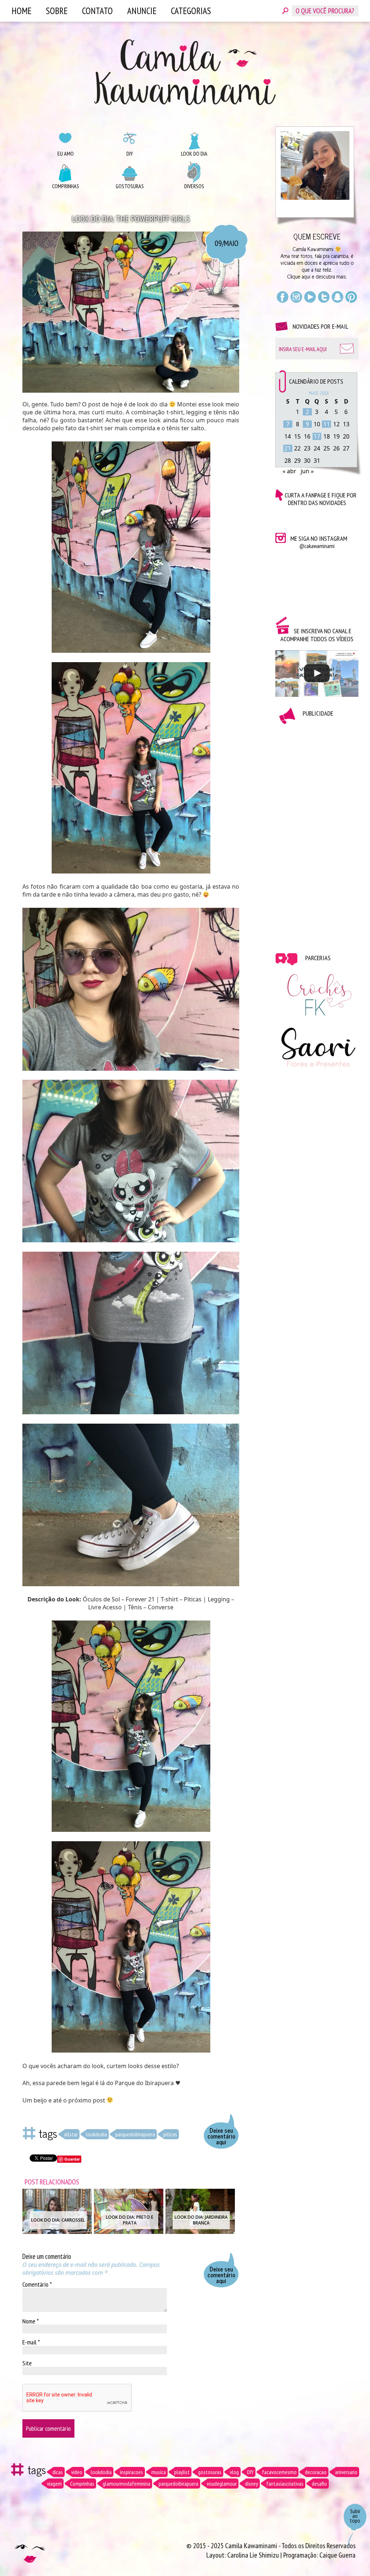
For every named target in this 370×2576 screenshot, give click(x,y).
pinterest (351, 297)
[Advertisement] (317, 833)
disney (251, 2484)
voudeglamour (222, 2484)
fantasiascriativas (285, 2484)
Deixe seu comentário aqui (221, 2136)
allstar (71, 2134)
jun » (307, 471)
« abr (289, 471)
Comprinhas (66, 186)
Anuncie (142, 11)
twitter (324, 297)
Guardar (72, 2159)
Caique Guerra (337, 2555)
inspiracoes (132, 2472)
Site (27, 2363)
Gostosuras (130, 186)
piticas (170, 2134)
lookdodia (96, 2134)
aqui (306, 277)
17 (317, 436)
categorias (191, 11)
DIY (130, 154)
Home (21, 11)
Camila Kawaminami (185, 72)
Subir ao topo (355, 2516)
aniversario (346, 2472)
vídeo (77, 2472)
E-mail (31, 2342)
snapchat (337, 297)
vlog (234, 2472)
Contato (97, 11)
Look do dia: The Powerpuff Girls (131, 219)
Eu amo (66, 154)
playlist (182, 2472)
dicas (58, 2472)
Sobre (57, 11)
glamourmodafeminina (126, 2484)
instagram (296, 297)
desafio (319, 2484)
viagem (54, 2484)
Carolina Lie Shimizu (254, 2555)
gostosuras (210, 2472)
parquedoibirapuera (135, 2134)
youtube (310, 297)
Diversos (194, 186)
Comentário (37, 2284)
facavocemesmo (279, 2472)
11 (327, 424)
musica (159, 2472)
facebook (283, 297)
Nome (31, 2321)
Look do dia (194, 154)
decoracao (316, 2472)
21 (288, 448)
